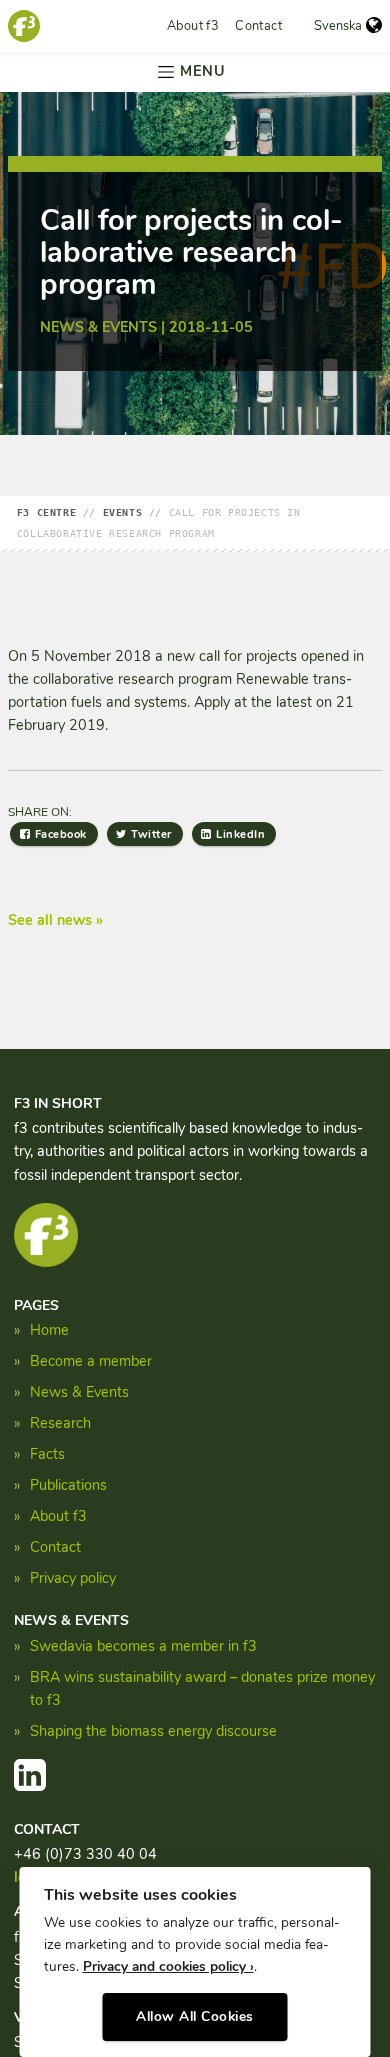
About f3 (193, 26)
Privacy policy (73, 1578)
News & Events (79, 1392)
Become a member (91, 1361)
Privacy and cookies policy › (168, 1966)
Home (49, 1330)
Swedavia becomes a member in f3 (143, 1646)
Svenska (338, 26)
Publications (68, 1485)
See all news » (55, 920)
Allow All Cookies (195, 2016)
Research (60, 1423)
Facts (47, 1454)
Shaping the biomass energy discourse (153, 1731)
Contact (258, 26)
